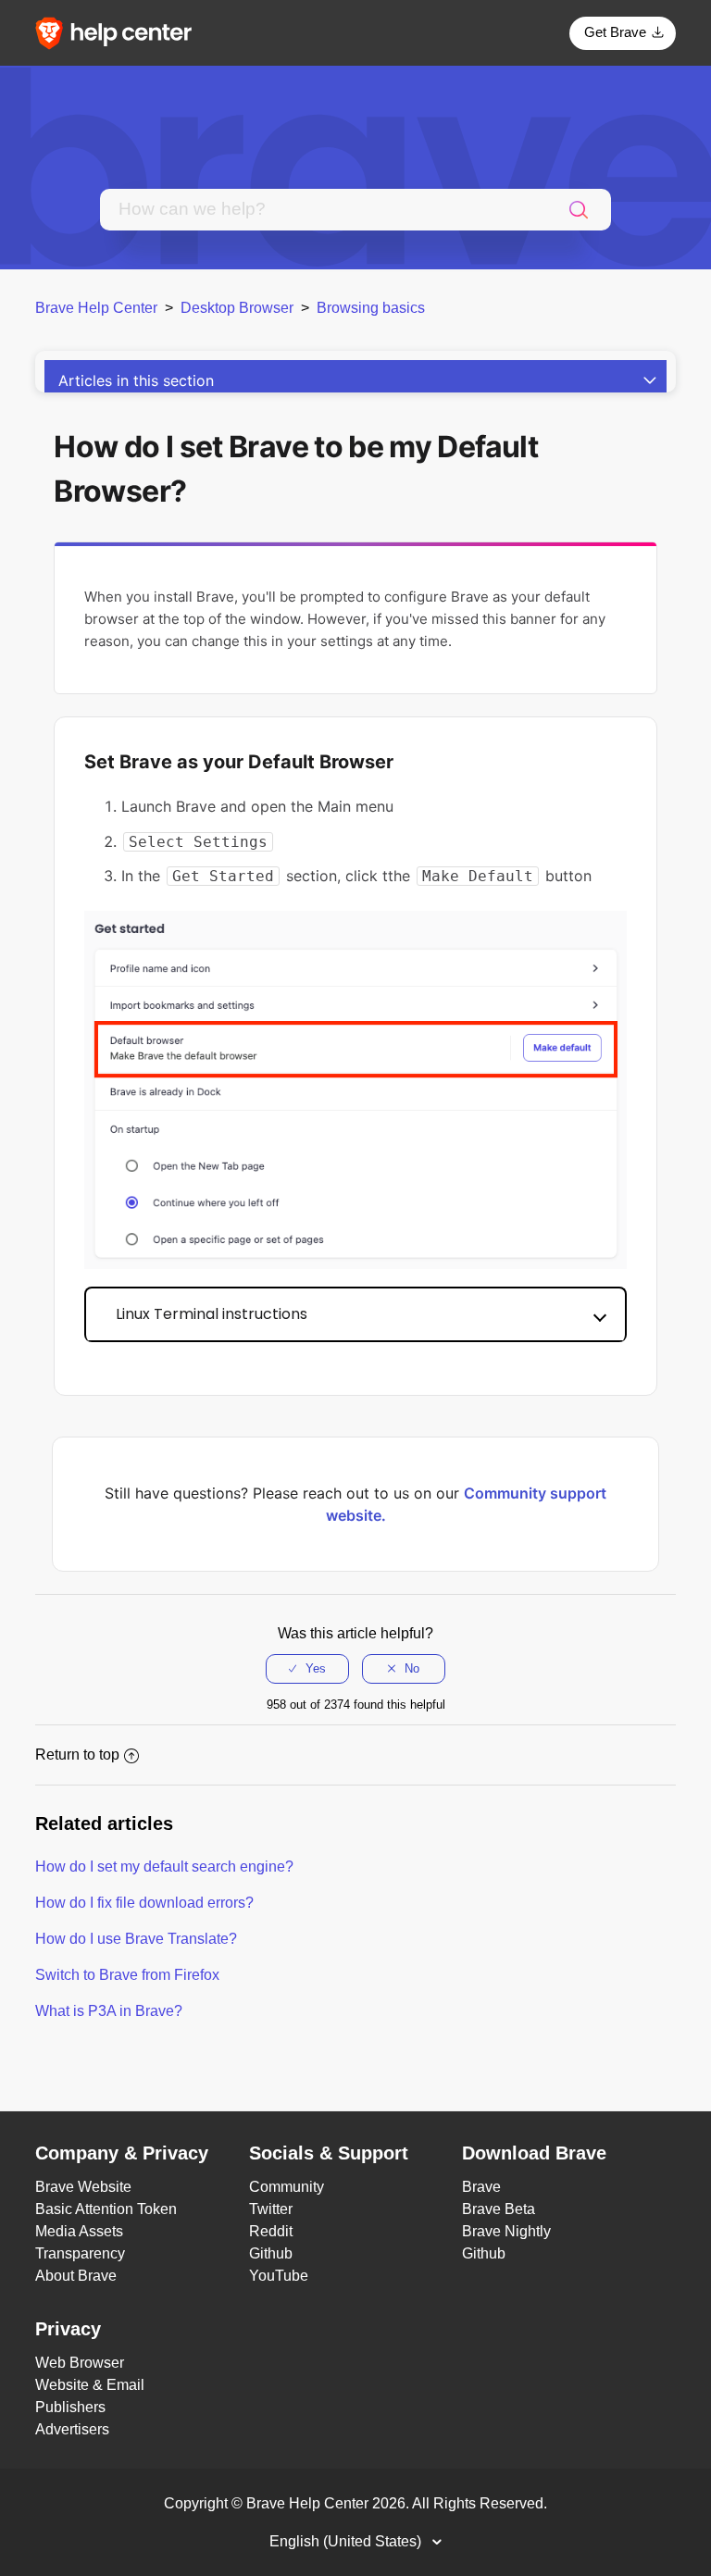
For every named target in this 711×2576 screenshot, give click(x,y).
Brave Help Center (96, 308)
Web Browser (80, 2363)
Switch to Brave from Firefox (127, 1975)
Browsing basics (371, 308)
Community (287, 2187)
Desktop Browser (237, 308)
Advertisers (72, 2429)
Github (271, 2253)
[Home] (119, 32)
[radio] (307, 1669)
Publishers (70, 2407)
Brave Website (83, 2187)
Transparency (80, 2253)
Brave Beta (499, 2209)
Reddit (271, 2231)
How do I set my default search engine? (164, 1867)
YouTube (279, 2276)
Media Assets (79, 2231)
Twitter (271, 2209)
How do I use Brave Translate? (136, 1939)
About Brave (76, 2276)
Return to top (77, 1755)
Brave (481, 2187)
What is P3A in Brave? (109, 2011)
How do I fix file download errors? (144, 1903)
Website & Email (90, 2385)
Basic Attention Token (106, 2209)
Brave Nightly (506, 2231)
